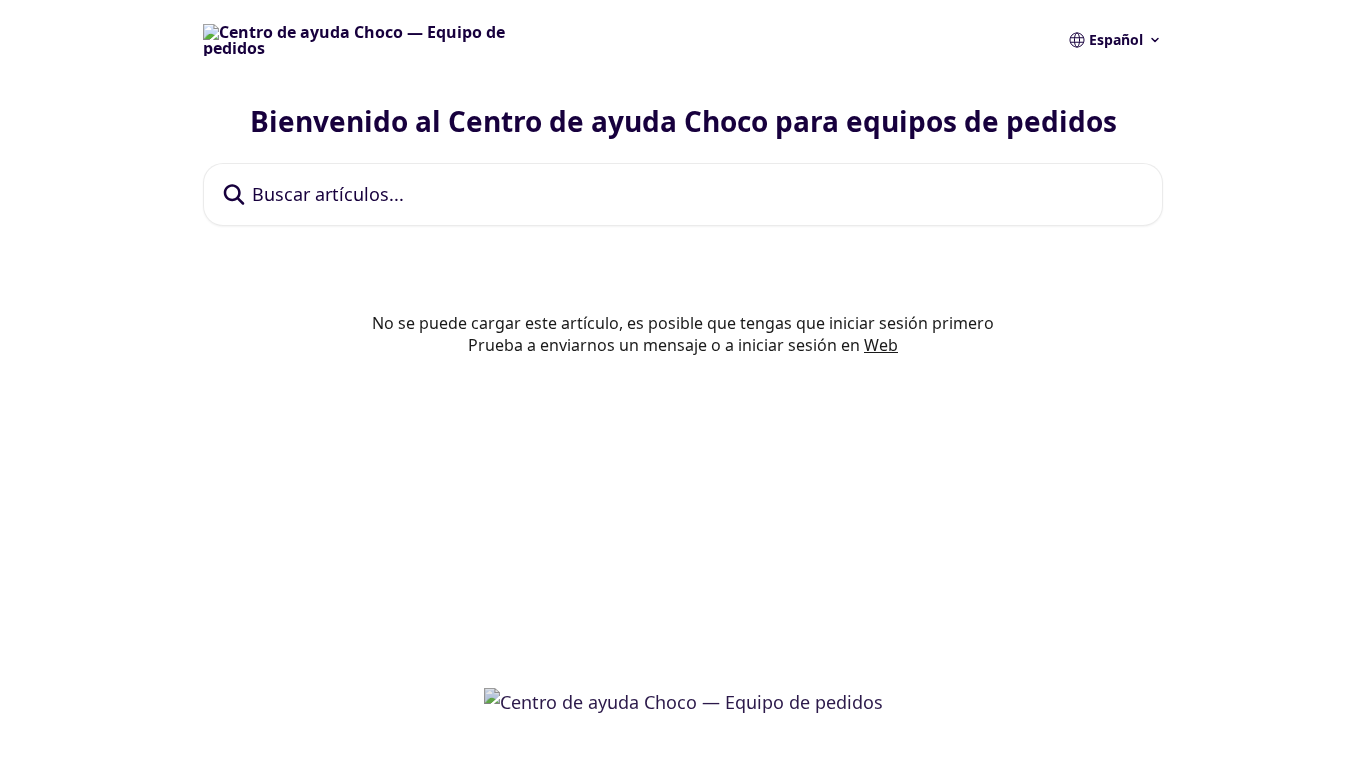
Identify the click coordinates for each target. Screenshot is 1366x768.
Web (881, 345)
